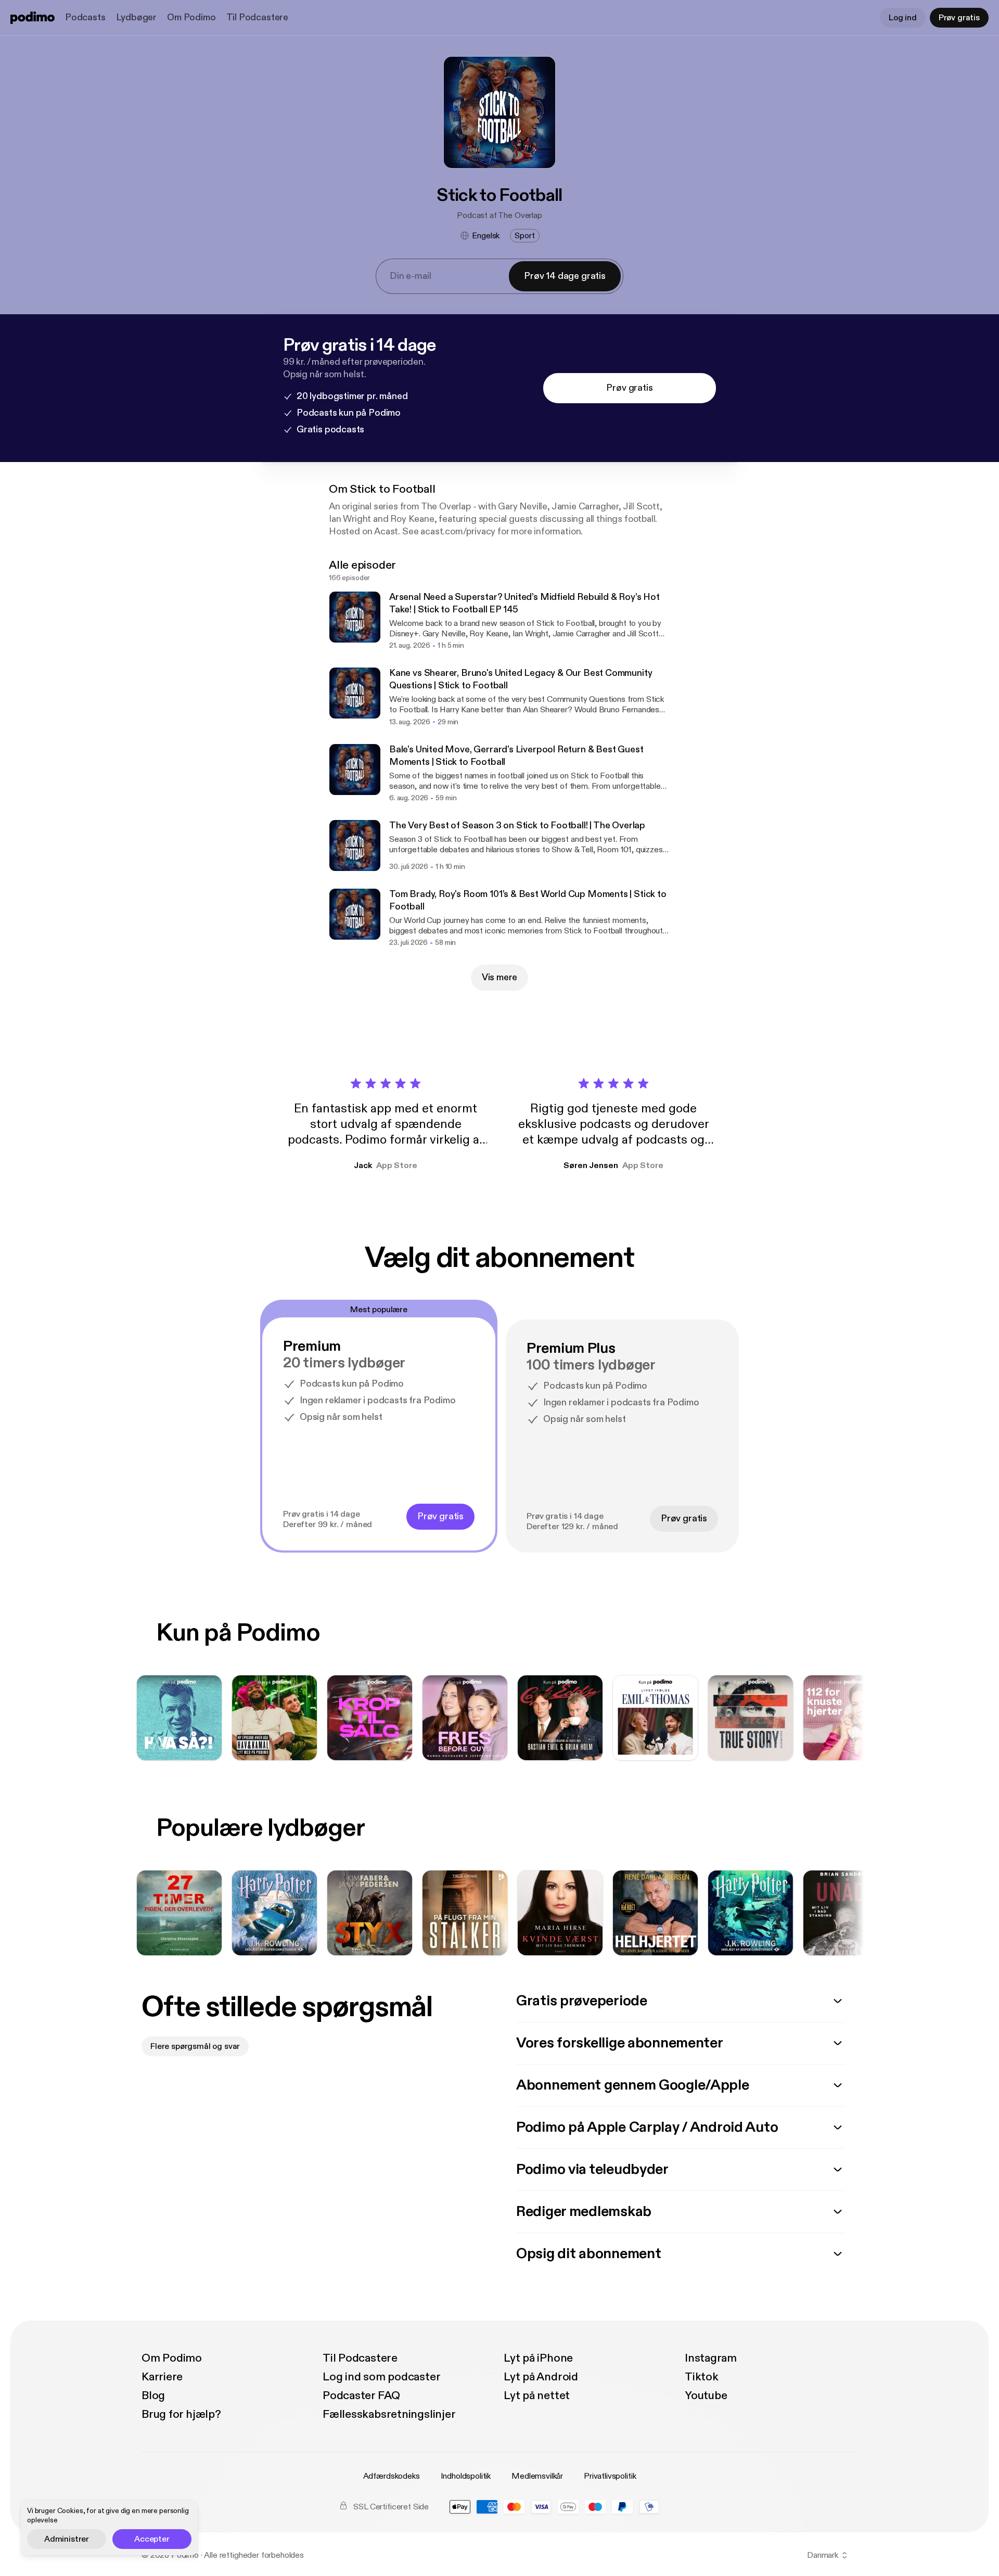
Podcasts (85, 17)
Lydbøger (137, 17)
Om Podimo (191, 17)
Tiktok (702, 2377)
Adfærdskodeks (392, 2476)
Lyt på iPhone (538, 2358)
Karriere (162, 2377)
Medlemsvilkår (537, 2476)
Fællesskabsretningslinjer (389, 2414)
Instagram (711, 2358)
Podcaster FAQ (361, 2395)
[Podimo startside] (33, 18)
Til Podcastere (257, 17)
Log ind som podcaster (381, 2377)
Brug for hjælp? (181, 2414)
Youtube (706, 2395)
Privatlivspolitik (610, 2476)
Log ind (903, 18)
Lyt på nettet (537, 2395)
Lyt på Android (541, 2377)
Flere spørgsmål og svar (195, 2046)
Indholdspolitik (466, 2476)
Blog (153, 2395)
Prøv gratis (959, 18)
